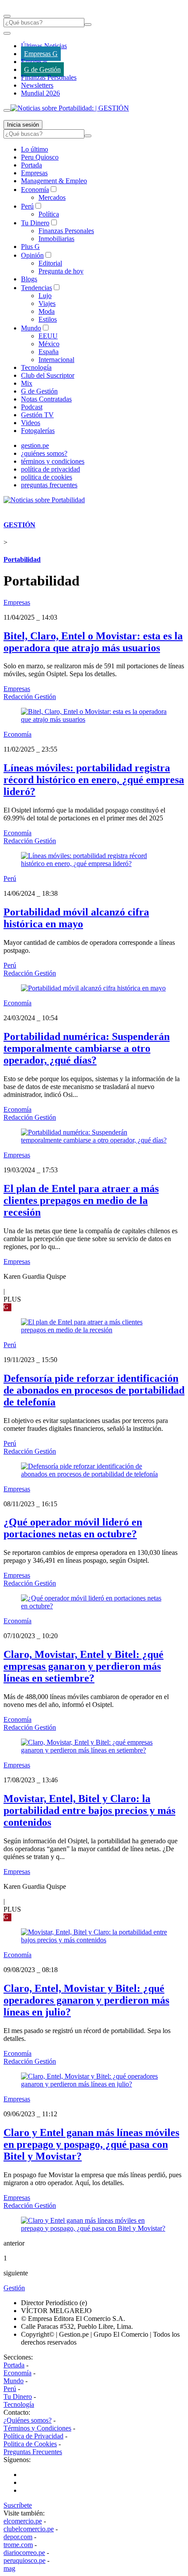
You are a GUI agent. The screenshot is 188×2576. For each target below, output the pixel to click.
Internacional (56, 360)
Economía (35, 190)
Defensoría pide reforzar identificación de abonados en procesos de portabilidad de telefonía (94, 1390)
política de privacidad (50, 469)
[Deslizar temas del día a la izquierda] (7, 33)
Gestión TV (37, 415)
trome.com (18, 2545)
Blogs (29, 279)
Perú (27, 206)
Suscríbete (18, 2505)
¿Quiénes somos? (28, 2420)
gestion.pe (35, 445)
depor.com (18, 2537)
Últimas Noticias (44, 46)
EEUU (48, 336)
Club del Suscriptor (48, 375)
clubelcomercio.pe (29, 2529)
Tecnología (36, 367)
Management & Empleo (54, 181)
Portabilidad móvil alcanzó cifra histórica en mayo (76, 918)
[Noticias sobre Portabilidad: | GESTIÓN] (70, 108)
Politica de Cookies (30, 2444)
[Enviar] (88, 25)
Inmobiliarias (56, 239)
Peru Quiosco (40, 157)
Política (49, 214)
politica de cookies (47, 477)
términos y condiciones (53, 461)
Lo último (35, 149)
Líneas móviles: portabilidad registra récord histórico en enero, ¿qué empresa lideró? (94, 780)
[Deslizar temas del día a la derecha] (7, 110)
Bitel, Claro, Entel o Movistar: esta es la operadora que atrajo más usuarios (93, 642)
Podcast (32, 407)
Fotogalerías (38, 431)
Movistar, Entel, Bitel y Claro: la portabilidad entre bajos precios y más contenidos (89, 1810)
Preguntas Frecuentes (33, 2452)
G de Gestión (42, 69)
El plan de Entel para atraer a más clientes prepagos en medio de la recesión (81, 1200)
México (49, 344)
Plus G (30, 247)
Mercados (52, 197)
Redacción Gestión (30, 697)
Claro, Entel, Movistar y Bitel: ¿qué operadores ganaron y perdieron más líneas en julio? (86, 2000)
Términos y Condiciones (37, 2428)
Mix (27, 383)
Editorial (50, 263)
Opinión (32, 255)
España (49, 352)
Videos (31, 423)
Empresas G (41, 54)
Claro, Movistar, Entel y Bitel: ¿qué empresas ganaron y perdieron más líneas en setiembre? (84, 1666)
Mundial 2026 (40, 93)
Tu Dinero (35, 223)
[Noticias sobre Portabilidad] (44, 500)
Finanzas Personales (49, 77)
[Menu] (7, 16)
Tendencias (37, 288)
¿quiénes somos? (44, 453)
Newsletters (37, 85)
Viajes (47, 303)
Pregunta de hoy (61, 271)
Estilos (48, 319)
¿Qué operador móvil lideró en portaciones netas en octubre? (73, 1528)
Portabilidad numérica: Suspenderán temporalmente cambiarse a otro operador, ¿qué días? (87, 1048)
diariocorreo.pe (24, 2553)
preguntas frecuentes (49, 485)
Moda (47, 311)
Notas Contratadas (46, 399)
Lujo (45, 296)
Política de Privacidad (33, 2436)
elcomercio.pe (23, 2521)
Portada (31, 165)
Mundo (31, 328)
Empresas (34, 62)
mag (9, 2568)
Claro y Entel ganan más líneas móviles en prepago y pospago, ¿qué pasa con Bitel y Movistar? (91, 2144)
